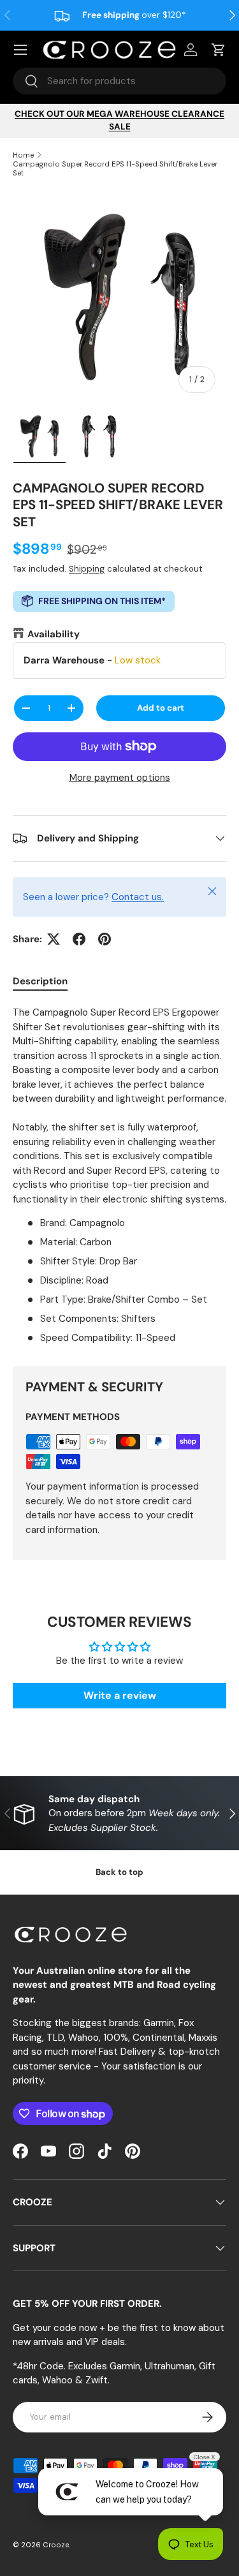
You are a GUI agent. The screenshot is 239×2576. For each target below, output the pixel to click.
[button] (219, 50)
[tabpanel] (119, 1175)
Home (23, 155)
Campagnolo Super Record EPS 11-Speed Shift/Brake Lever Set (115, 168)
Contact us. (138, 897)
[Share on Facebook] (79, 939)
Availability (54, 634)
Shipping (87, 569)
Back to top (119, 1872)
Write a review (120, 1695)
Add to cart (161, 708)
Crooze (56, 2545)
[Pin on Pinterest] (105, 939)
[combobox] (119, 81)
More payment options (120, 778)
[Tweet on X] (54, 939)
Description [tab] (40, 981)
